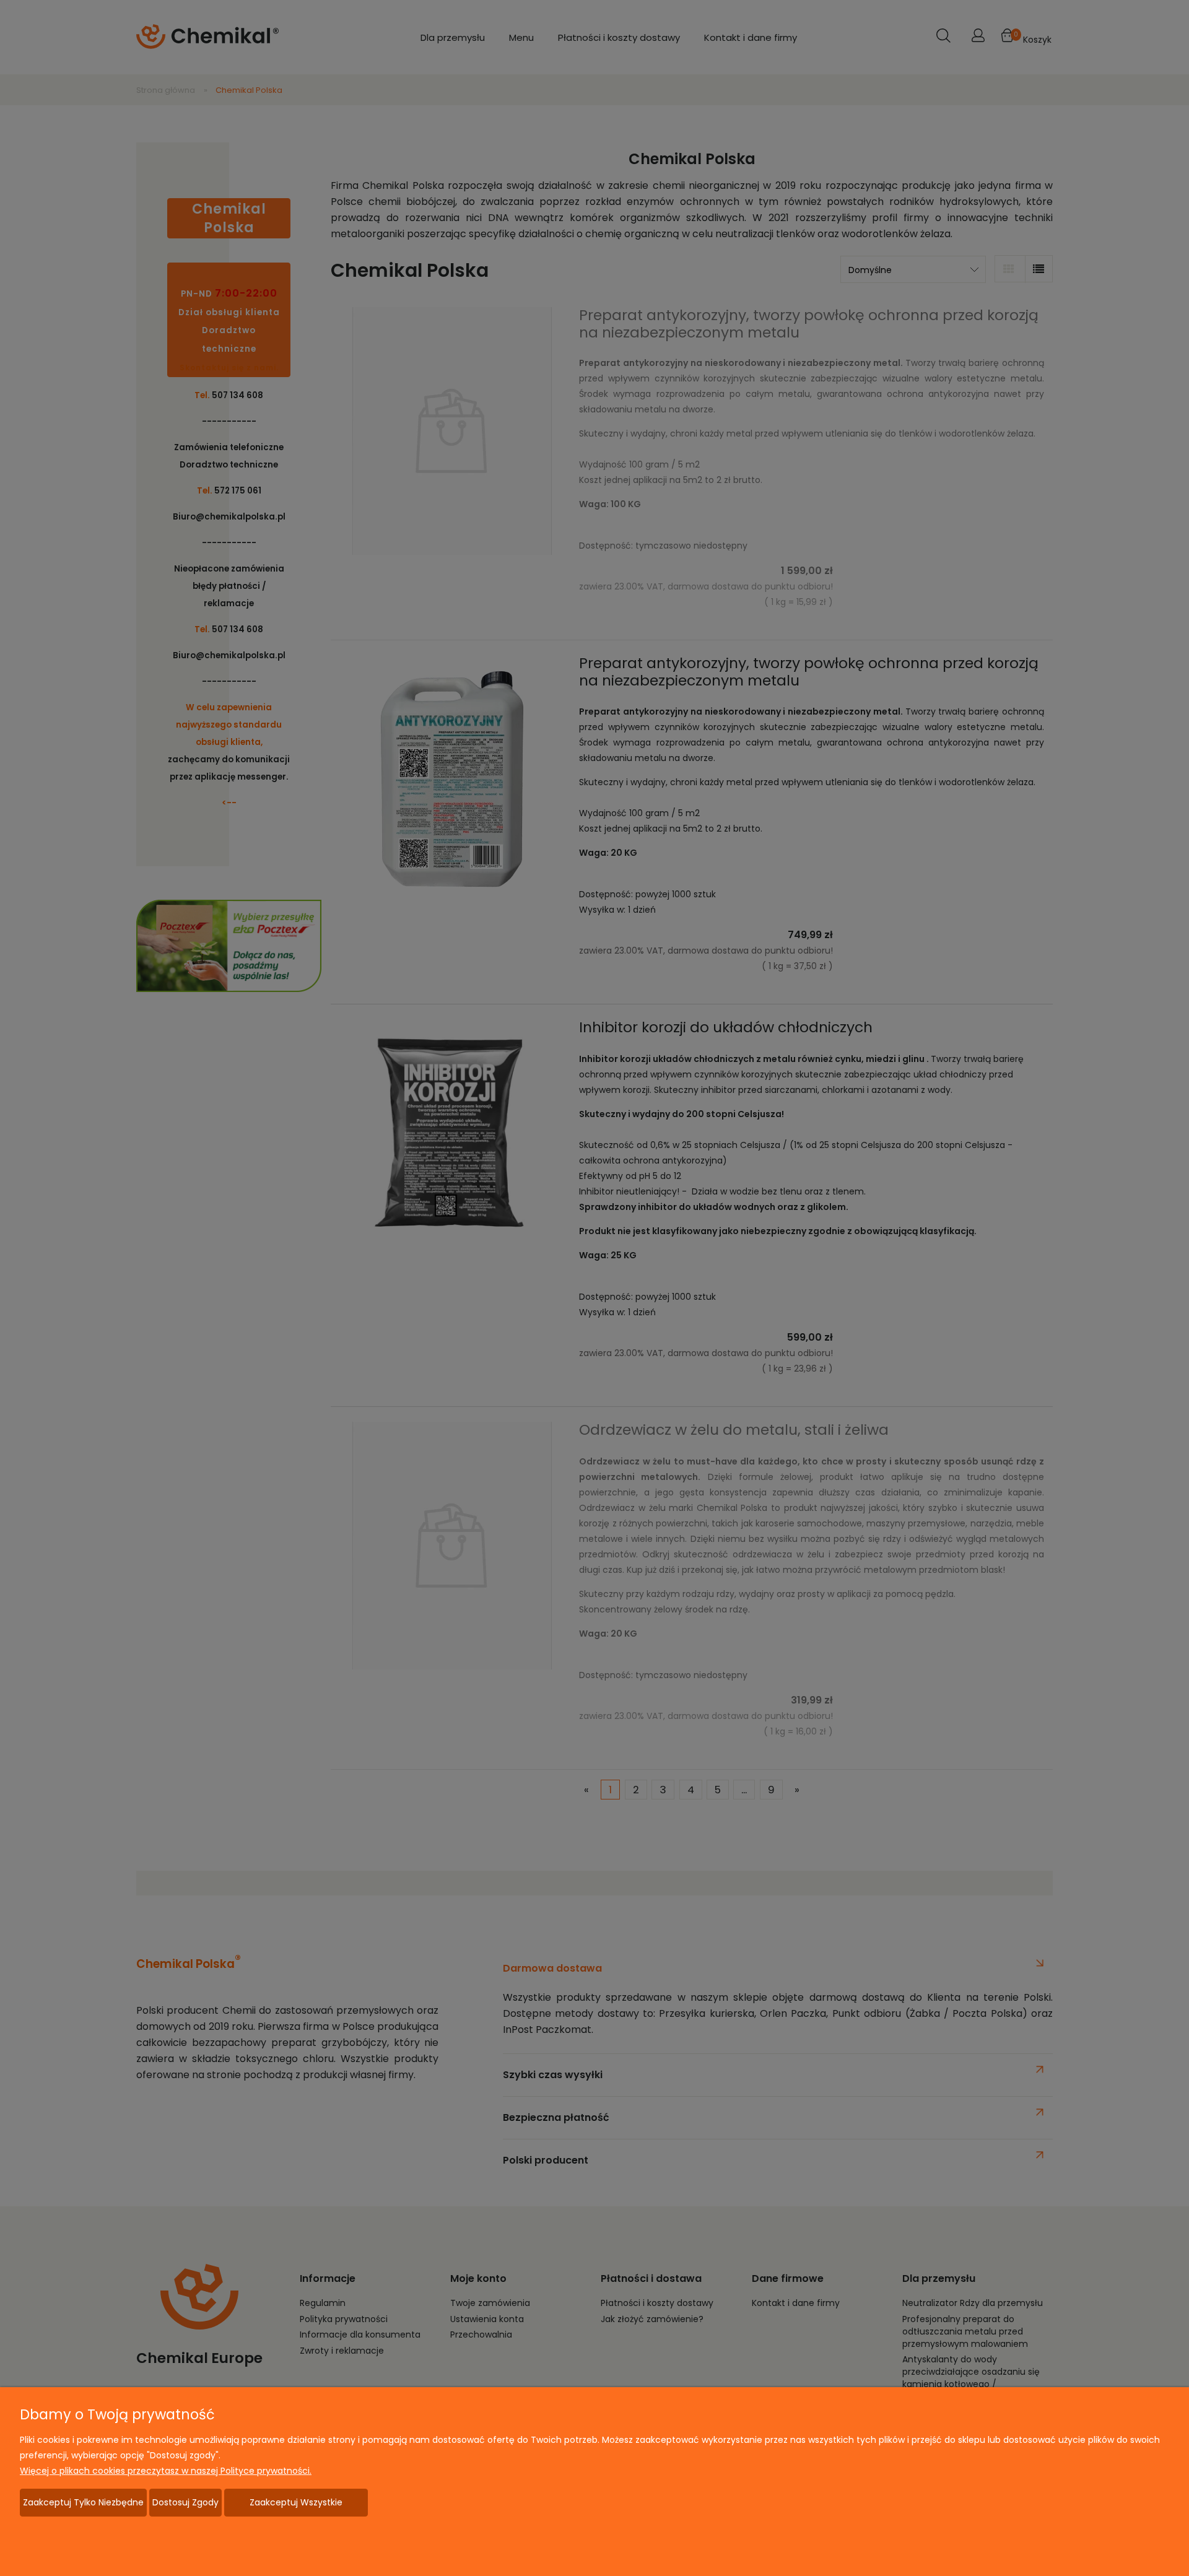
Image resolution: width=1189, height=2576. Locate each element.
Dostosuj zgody (185, 2502)
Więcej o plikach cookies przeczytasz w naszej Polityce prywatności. (166, 2471)
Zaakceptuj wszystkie (296, 2502)
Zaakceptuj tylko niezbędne (83, 2502)
